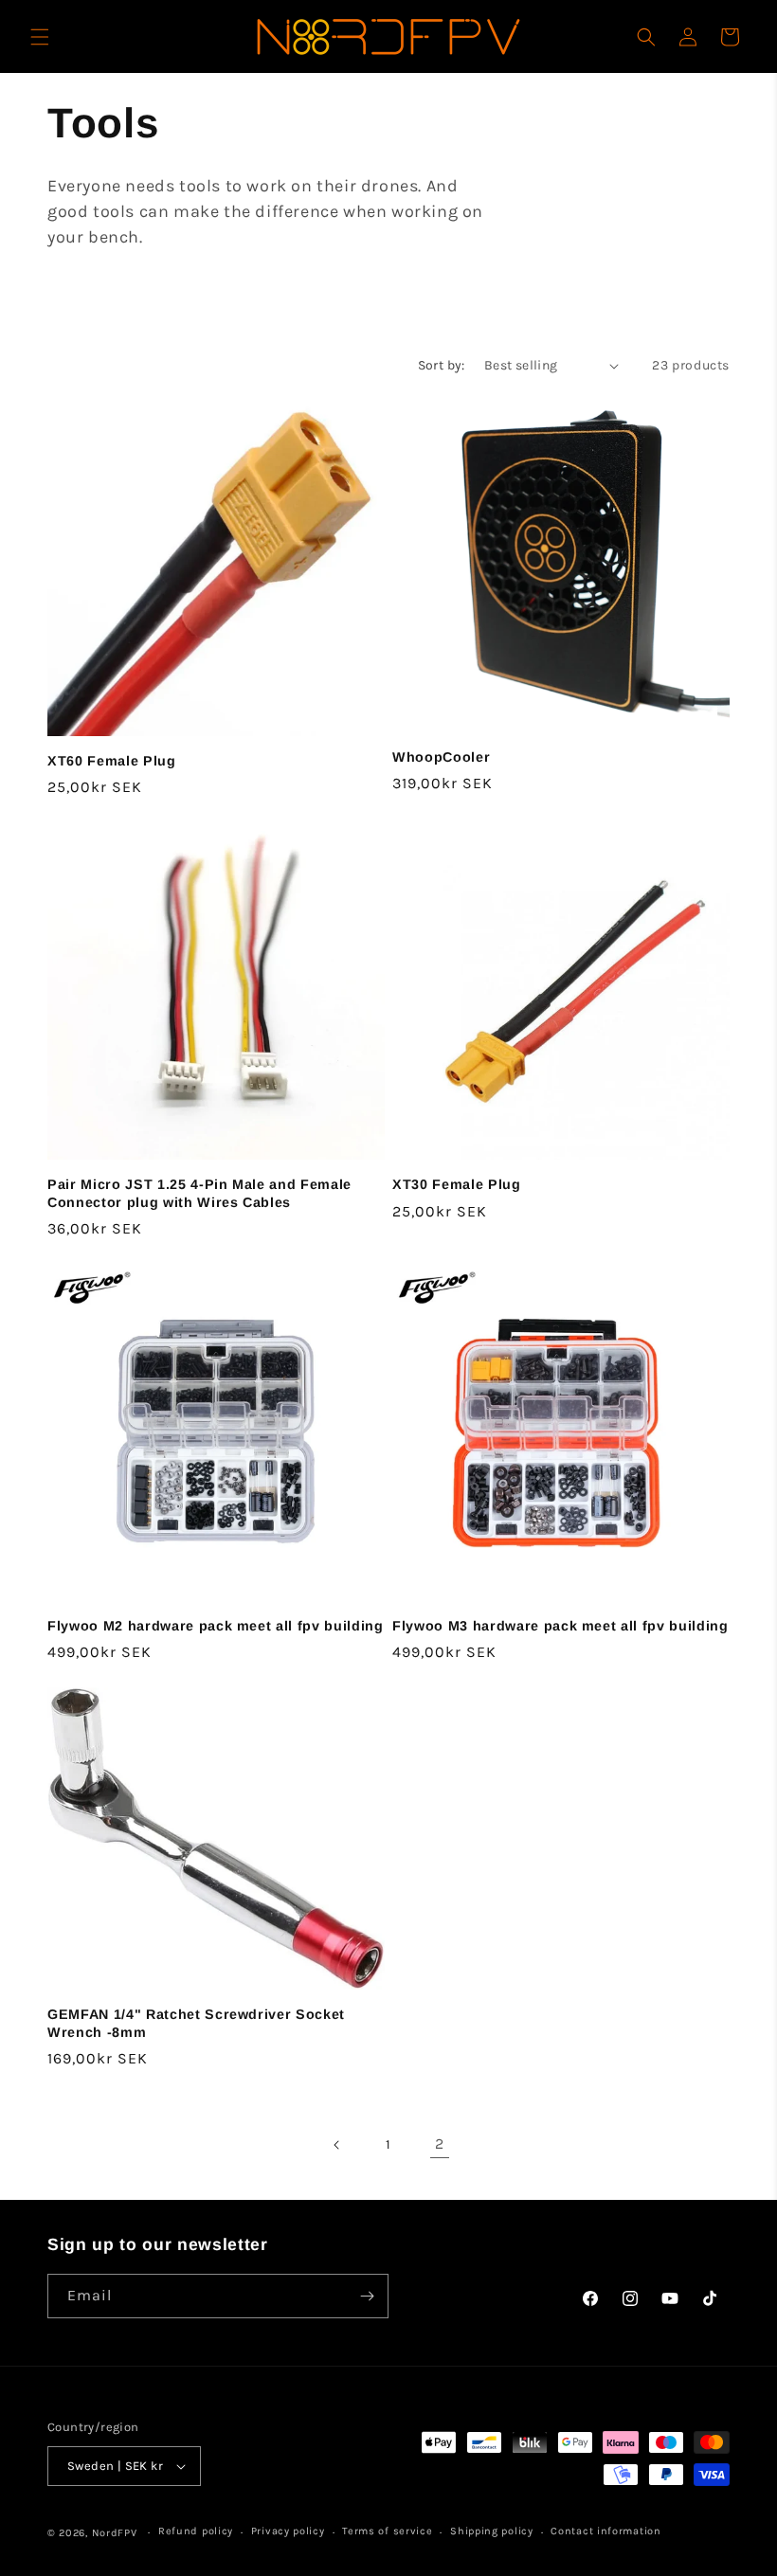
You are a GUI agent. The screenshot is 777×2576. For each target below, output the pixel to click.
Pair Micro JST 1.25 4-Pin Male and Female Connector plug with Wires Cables (199, 1193)
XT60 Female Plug (112, 761)
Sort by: (442, 365)
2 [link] (440, 2144)
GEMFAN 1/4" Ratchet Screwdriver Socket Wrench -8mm (196, 2023)
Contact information (605, 2531)
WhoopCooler (441, 757)
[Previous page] (337, 2145)
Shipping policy (492, 2531)
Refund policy (196, 2531)
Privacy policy (288, 2531)
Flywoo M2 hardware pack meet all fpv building (216, 1626)
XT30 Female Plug (457, 1184)
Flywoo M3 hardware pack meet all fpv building (560, 1626)
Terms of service (387, 2531)
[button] (40, 37)
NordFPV (115, 2533)
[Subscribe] (367, 2296)
